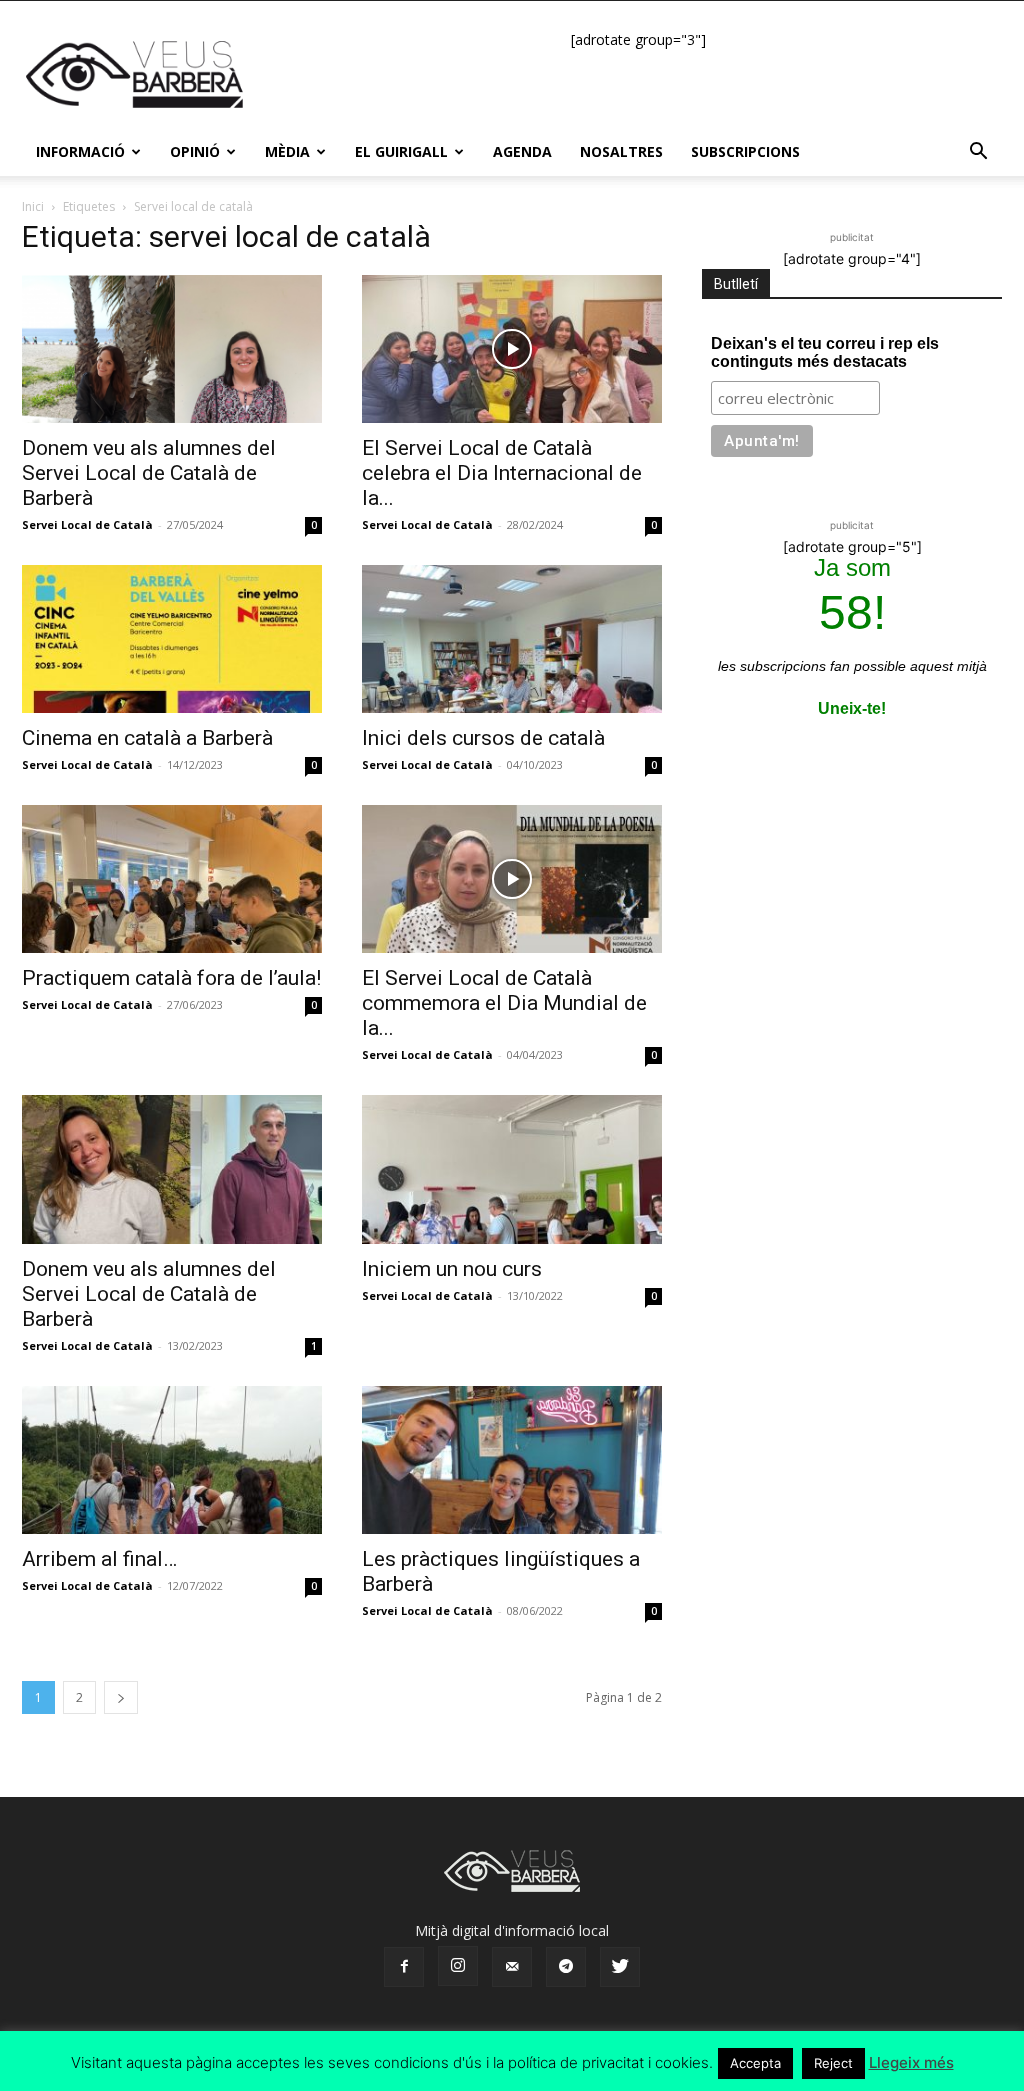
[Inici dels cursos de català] (512, 639)
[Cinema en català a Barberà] (172, 639)
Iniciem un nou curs (452, 1269)
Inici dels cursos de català (483, 738)
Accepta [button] (755, 2063)
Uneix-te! (852, 708)
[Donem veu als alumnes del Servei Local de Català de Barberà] (172, 349)
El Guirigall (401, 151)
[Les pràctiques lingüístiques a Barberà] (512, 1460)
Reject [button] (833, 2063)
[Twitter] (620, 1967)
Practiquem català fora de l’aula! (171, 978)
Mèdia (287, 151)
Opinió (195, 151)
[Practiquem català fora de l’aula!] (172, 879)
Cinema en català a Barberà (147, 738)
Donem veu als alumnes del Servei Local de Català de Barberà (149, 473)
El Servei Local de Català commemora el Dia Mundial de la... (504, 1003)
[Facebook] (404, 1967)
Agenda (522, 151)
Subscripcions (745, 151)
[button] (978, 153)
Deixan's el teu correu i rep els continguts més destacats (825, 352)
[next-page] (121, 1697)
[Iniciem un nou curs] (512, 1169)
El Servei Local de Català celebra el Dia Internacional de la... (502, 473)
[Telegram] (566, 1967)
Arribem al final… (99, 1559)
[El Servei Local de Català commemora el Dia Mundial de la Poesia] (512, 879)
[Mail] (512, 1967)
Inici (33, 206)
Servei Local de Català (87, 524)
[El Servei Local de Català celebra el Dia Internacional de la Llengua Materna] (512, 349)
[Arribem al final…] (172, 1460)
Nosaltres (621, 151)
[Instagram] (458, 1966)
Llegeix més (911, 2062)
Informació (80, 151)
